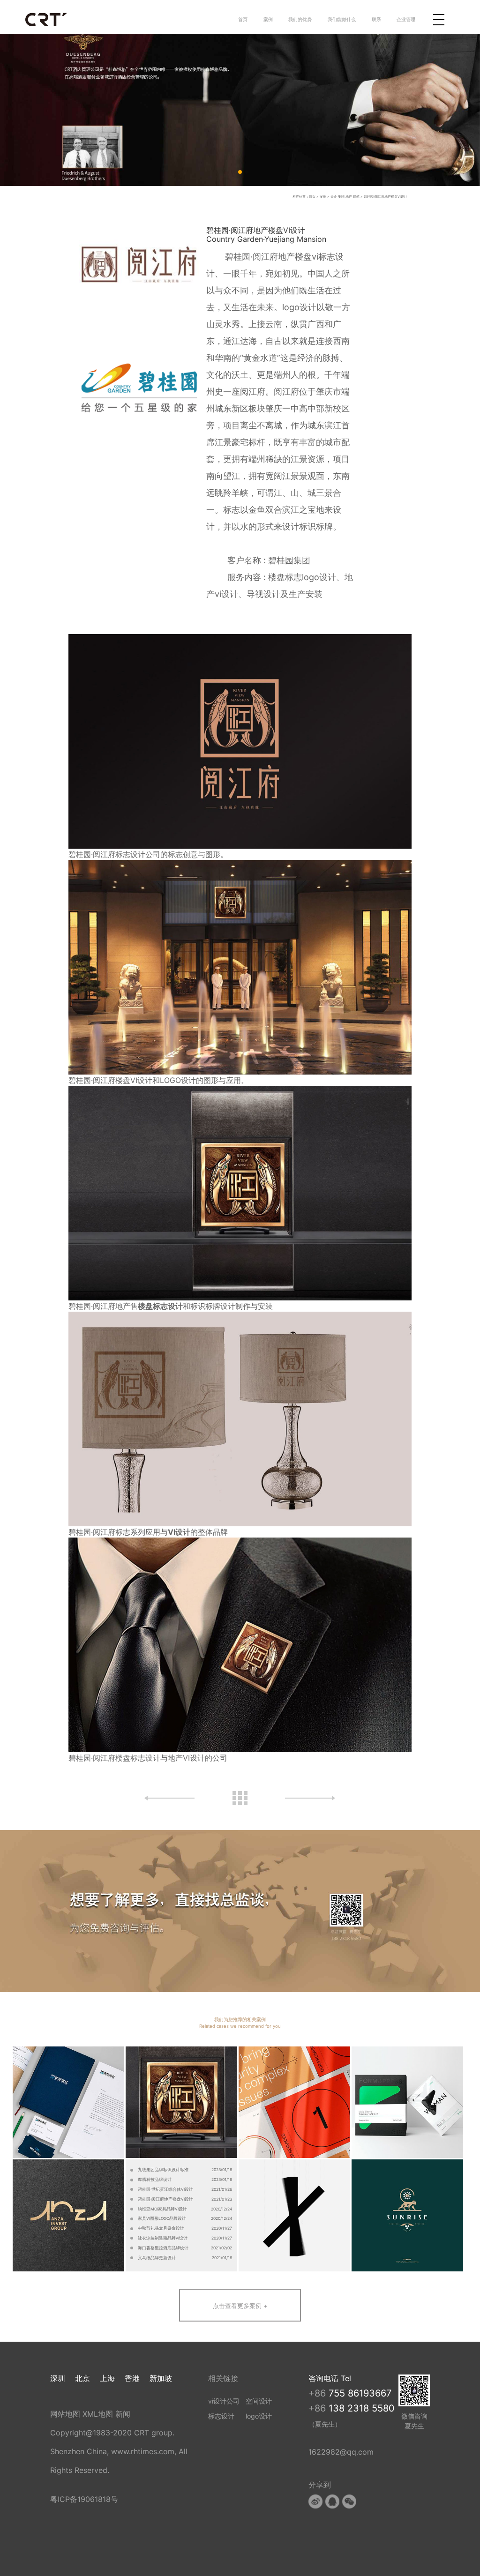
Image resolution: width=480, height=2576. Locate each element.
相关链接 (223, 2378)
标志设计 (221, 2416)
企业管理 (406, 19)
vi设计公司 (224, 2401)
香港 (132, 2378)
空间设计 (259, 2401)
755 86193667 (360, 2393)
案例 (268, 19)
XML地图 (98, 2414)
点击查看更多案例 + (240, 2306)
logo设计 (259, 2416)
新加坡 (161, 2378)
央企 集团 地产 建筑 (345, 197)
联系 (376, 19)
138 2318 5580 (362, 2408)
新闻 (123, 2414)
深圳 (58, 2378)
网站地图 (65, 2414)
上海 (107, 2378)
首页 (243, 19)
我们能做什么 (342, 19)
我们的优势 (300, 19)
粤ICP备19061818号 (84, 2499)
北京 (82, 2378)
